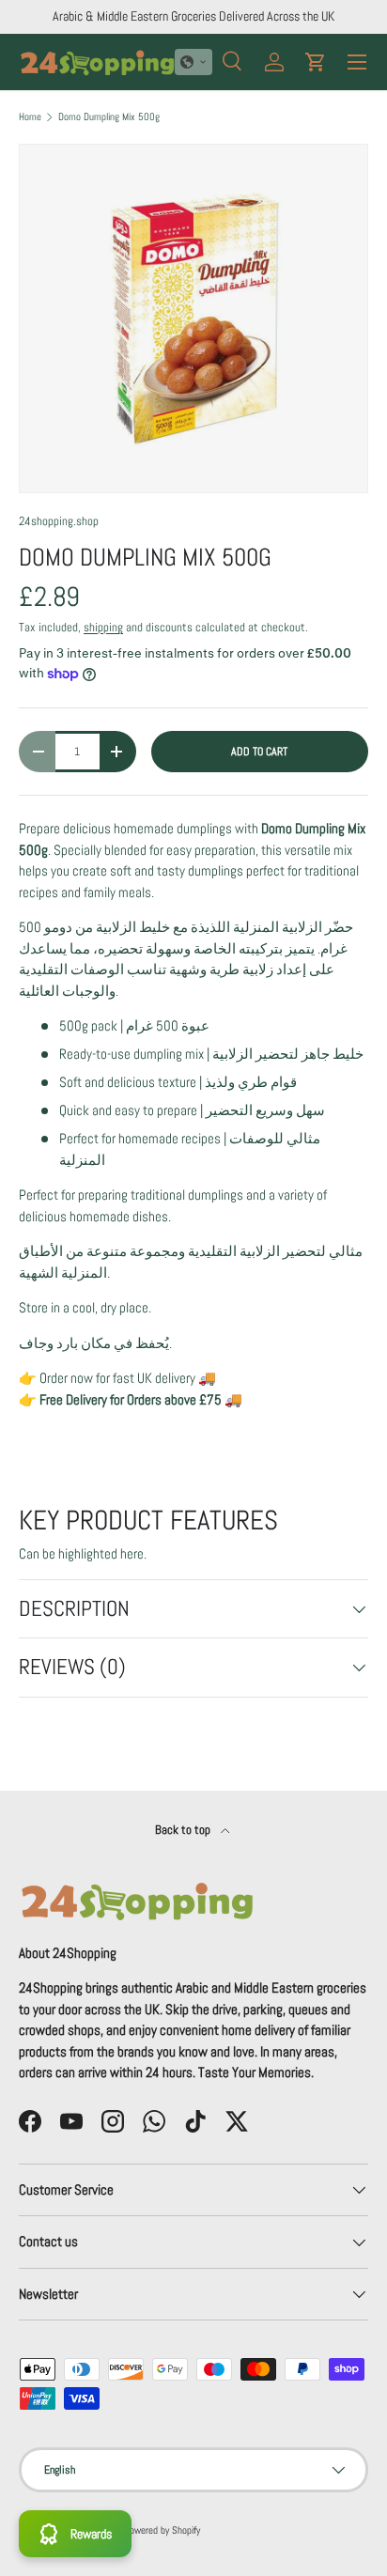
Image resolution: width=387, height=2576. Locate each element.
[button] (193, 62)
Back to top (184, 1830)
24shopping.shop (59, 521)
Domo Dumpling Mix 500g (109, 117)
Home (30, 117)
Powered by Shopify (162, 2530)
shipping (103, 627)
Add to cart (259, 752)
